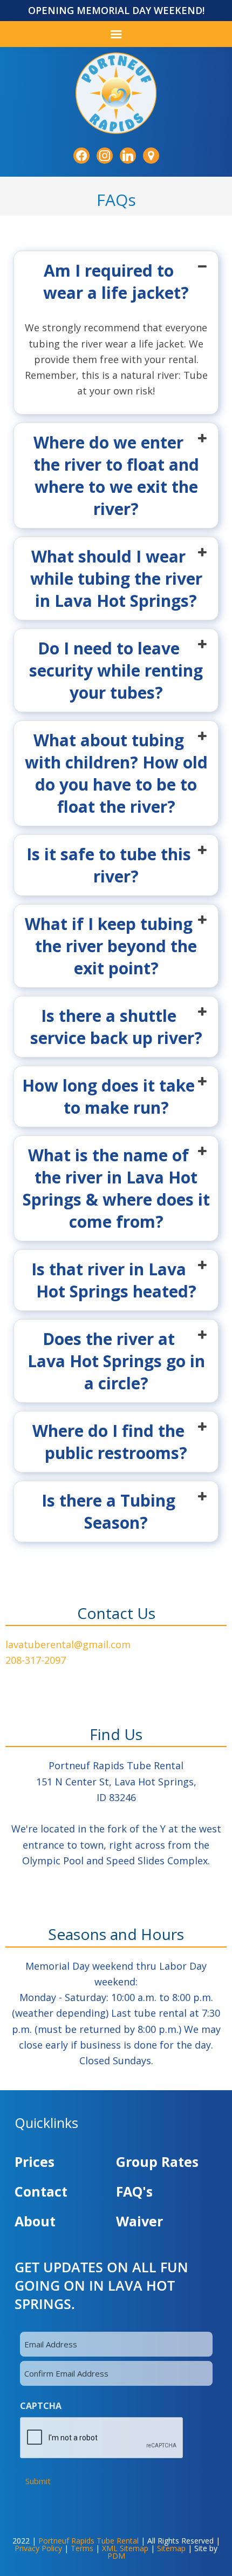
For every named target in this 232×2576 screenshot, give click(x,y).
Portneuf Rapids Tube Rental (88, 2541)
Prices (35, 2162)
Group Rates (157, 2162)
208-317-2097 (36, 1660)
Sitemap (171, 2548)
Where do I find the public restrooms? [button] (110, 1442)
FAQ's (134, 2191)
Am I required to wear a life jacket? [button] (116, 282)
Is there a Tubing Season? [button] (108, 1511)
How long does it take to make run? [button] (108, 1096)
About (35, 2221)
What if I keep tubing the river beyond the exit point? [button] (111, 946)
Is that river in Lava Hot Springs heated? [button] (114, 1280)
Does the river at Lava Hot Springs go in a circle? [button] (116, 1361)
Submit (38, 2481)
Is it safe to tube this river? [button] (109, 865)
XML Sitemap (125, 2548)
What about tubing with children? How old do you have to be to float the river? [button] (116, 773)
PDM (116, 2556)
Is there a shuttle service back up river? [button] (116, 1027)
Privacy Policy (38, 2548)
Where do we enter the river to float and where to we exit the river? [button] (116, 476)
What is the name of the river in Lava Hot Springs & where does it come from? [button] (116, 1188)
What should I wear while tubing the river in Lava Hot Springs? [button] (116, 578)
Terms (82, 2548)
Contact (41, 2191)
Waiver (139, 2221)
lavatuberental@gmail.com (68, 1644)
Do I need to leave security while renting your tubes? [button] (116, 670)
